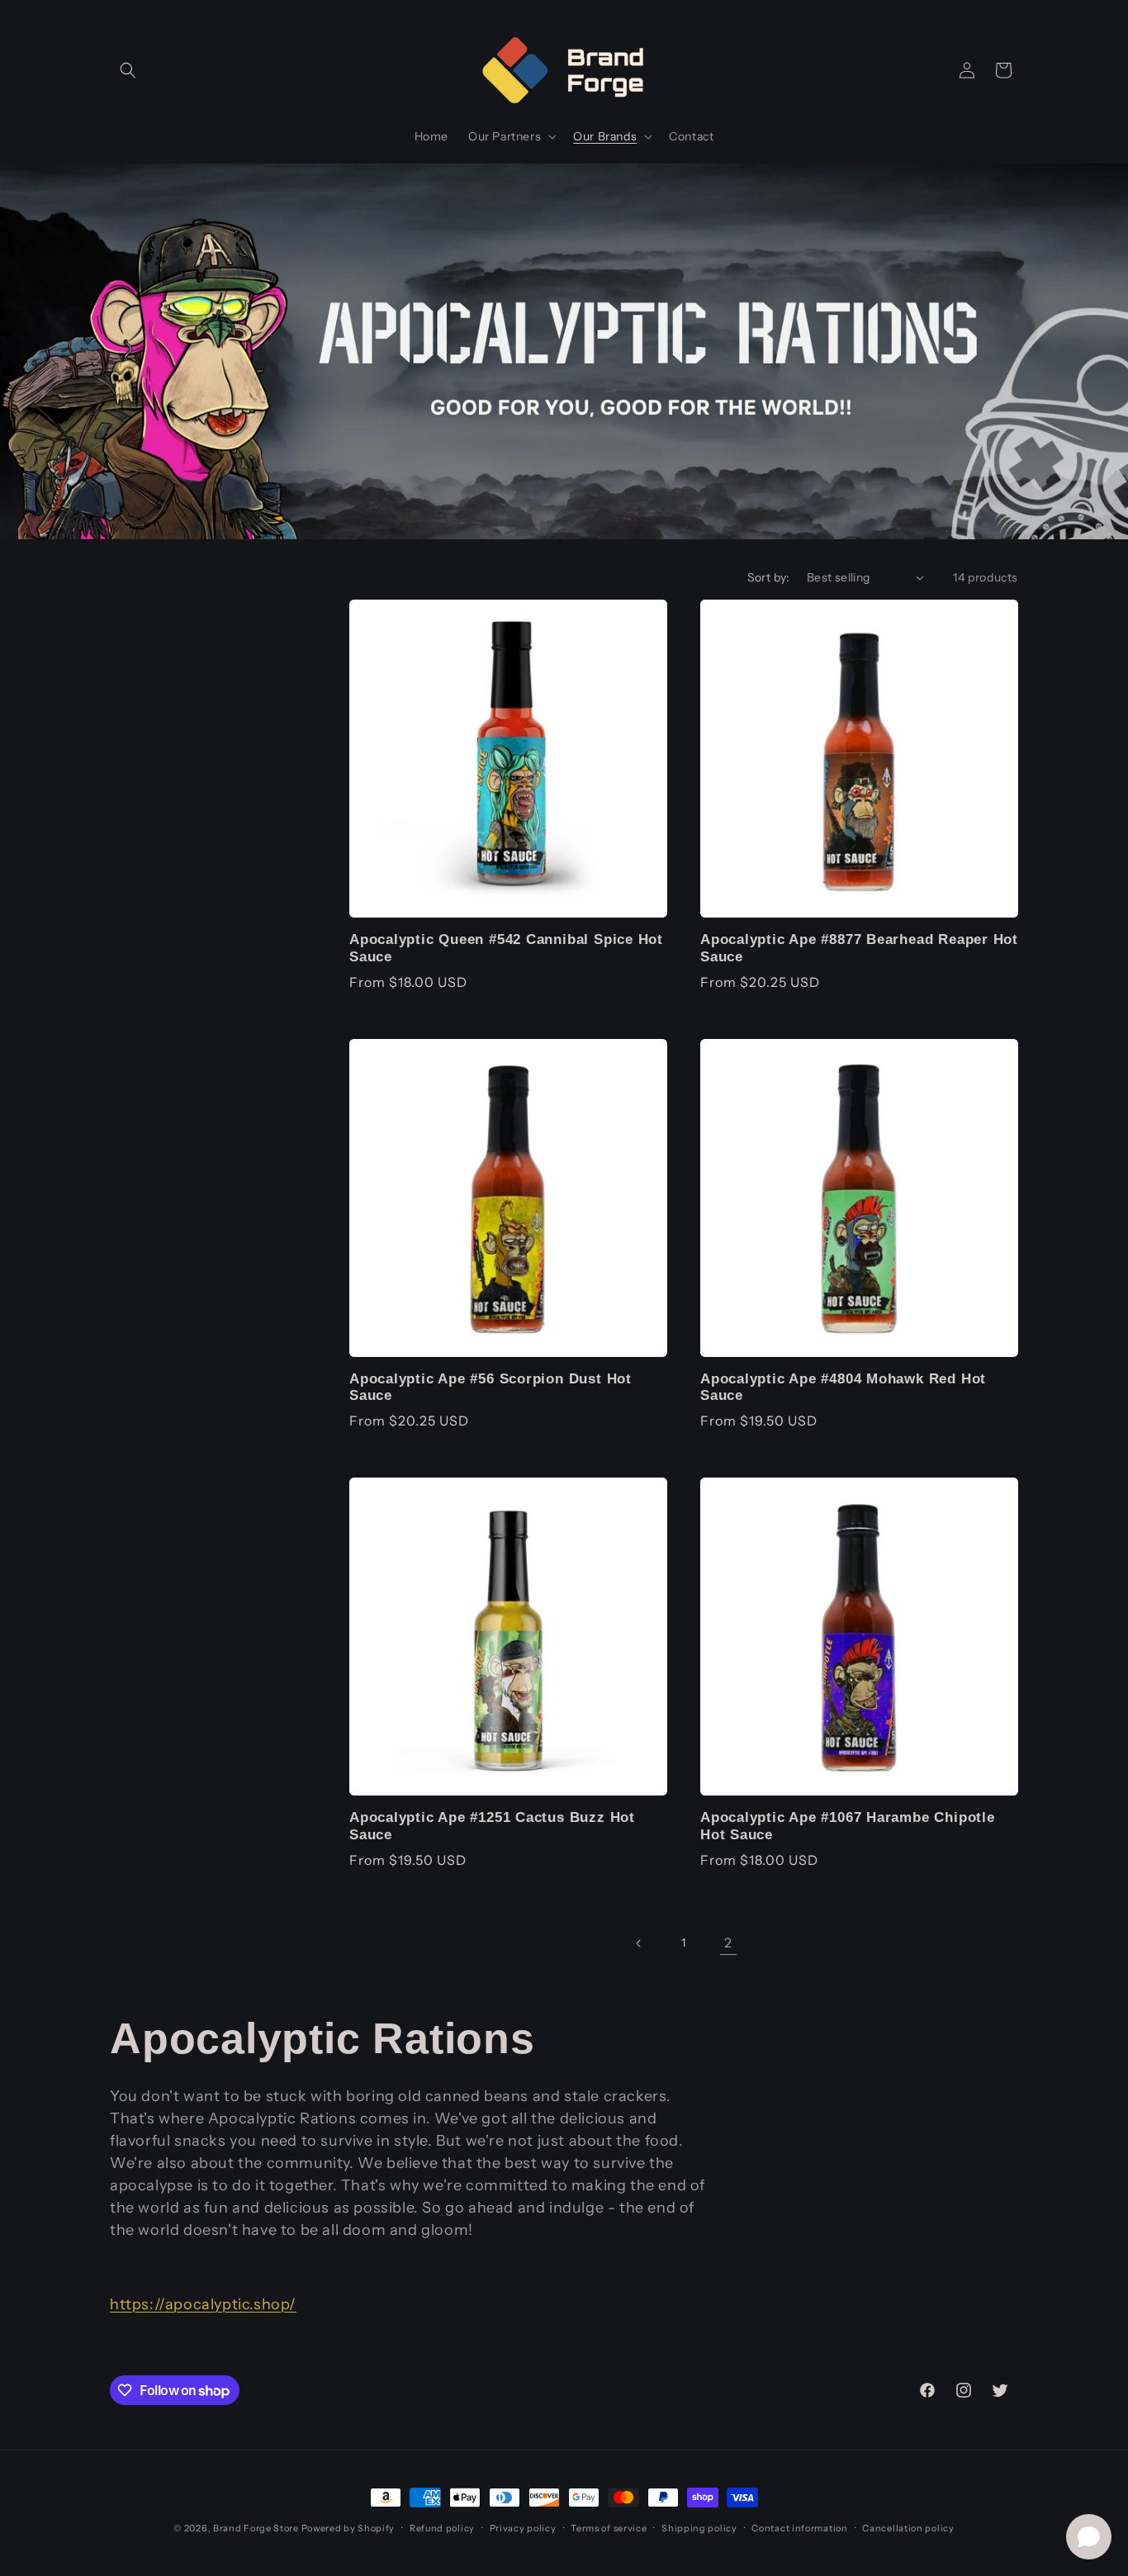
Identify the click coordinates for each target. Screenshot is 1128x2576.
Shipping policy (699, 2528)
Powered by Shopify (348, 2528)
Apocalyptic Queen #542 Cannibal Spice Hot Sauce (506, 948)
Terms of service (609, 2528)
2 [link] (728, 1943)
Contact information (799, 2528)
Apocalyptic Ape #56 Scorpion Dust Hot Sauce (491, 1388)
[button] (128, 70)
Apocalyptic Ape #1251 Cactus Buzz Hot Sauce (492, 1826)
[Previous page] (639, 1943)
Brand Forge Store (256, 2528)
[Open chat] (1089, 2537)
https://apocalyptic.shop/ (203, 2304)
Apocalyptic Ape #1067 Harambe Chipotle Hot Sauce (848, 1826)
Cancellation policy (908, 2528)
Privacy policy (523, 2528)
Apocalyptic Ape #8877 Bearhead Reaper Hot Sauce (859, 948)
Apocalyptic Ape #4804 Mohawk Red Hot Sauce (843, 1388)
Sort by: (769, 577)
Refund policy (442, 2528)
